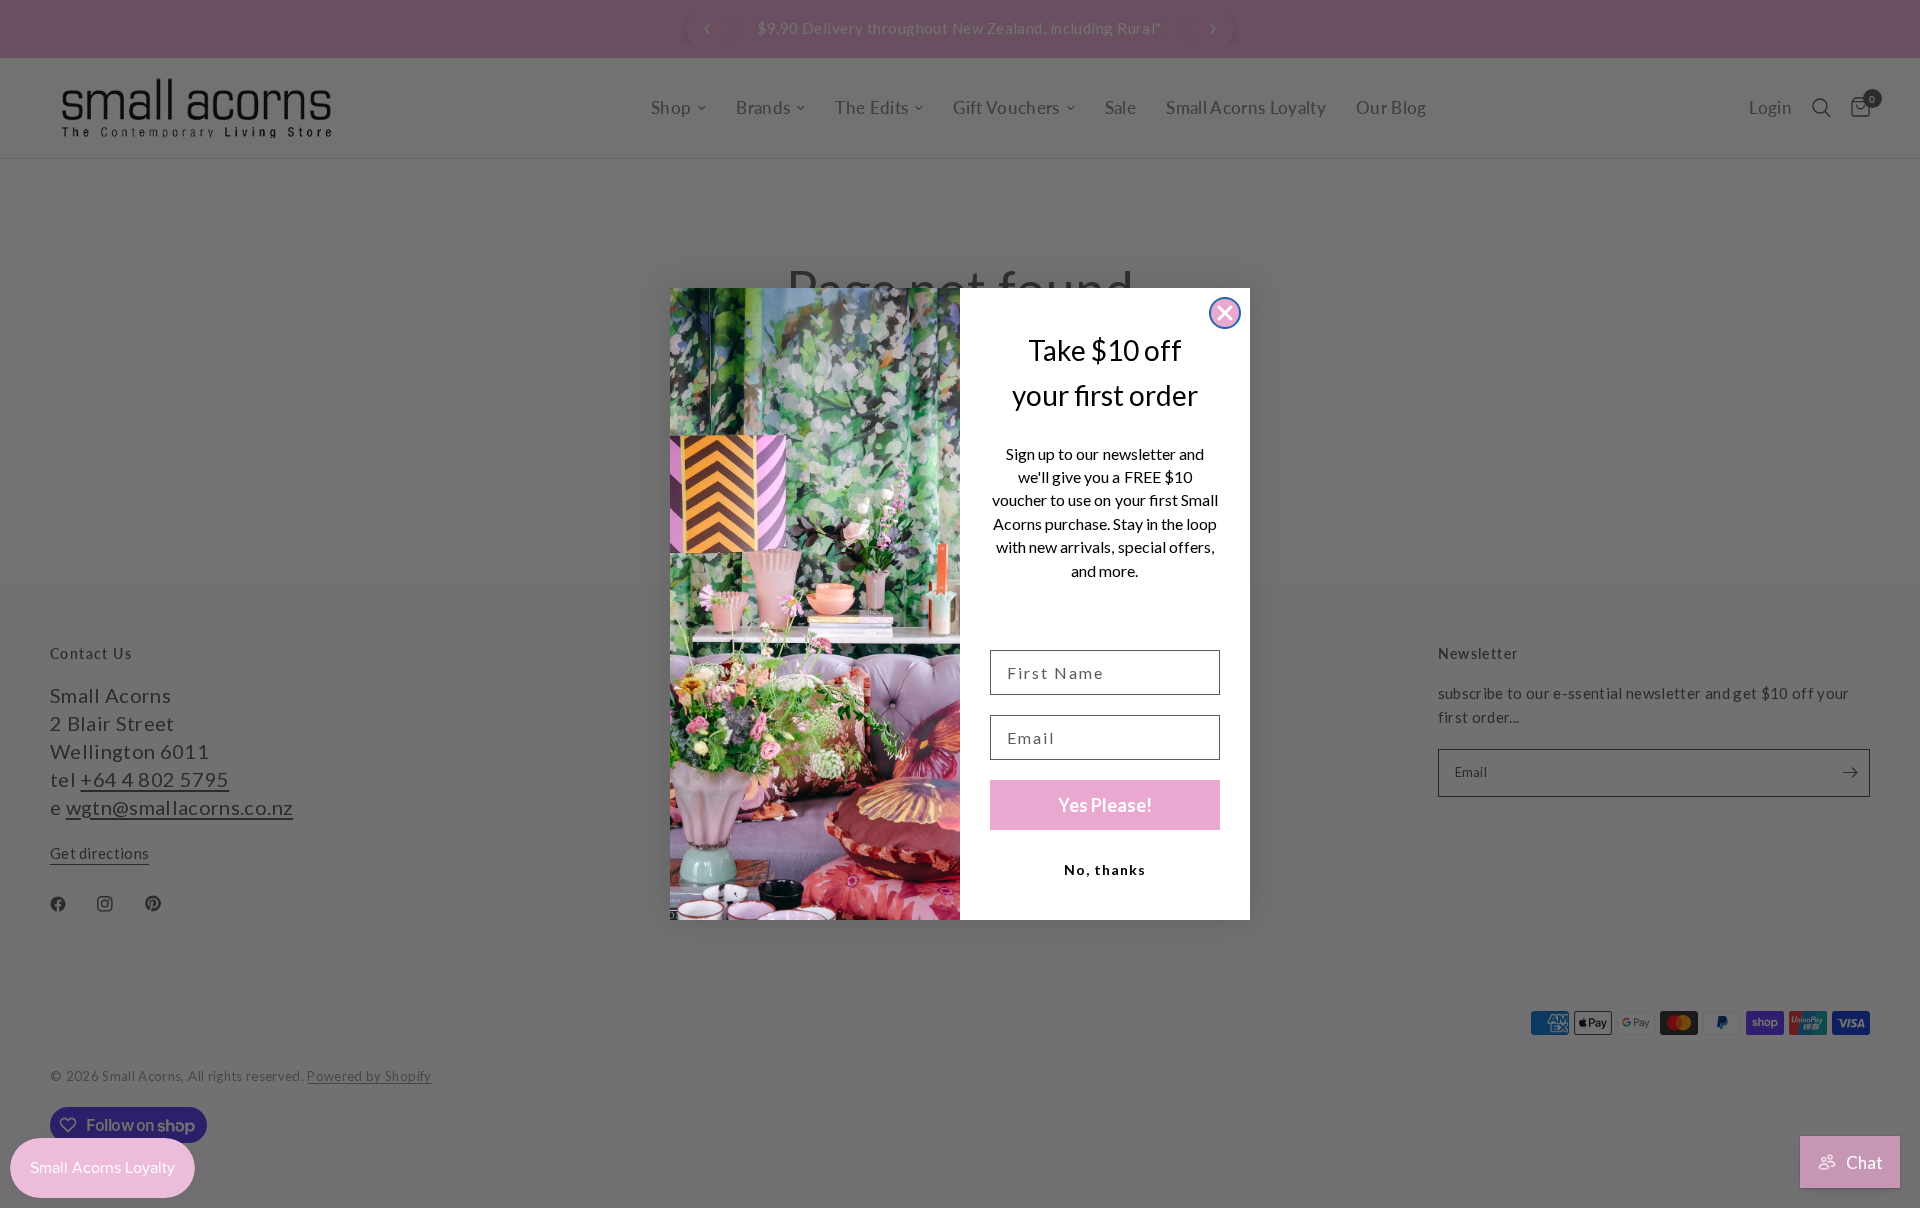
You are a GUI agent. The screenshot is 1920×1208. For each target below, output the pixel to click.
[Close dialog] (1225, 313)
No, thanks (1105, 869)
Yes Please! (1105, 805)
